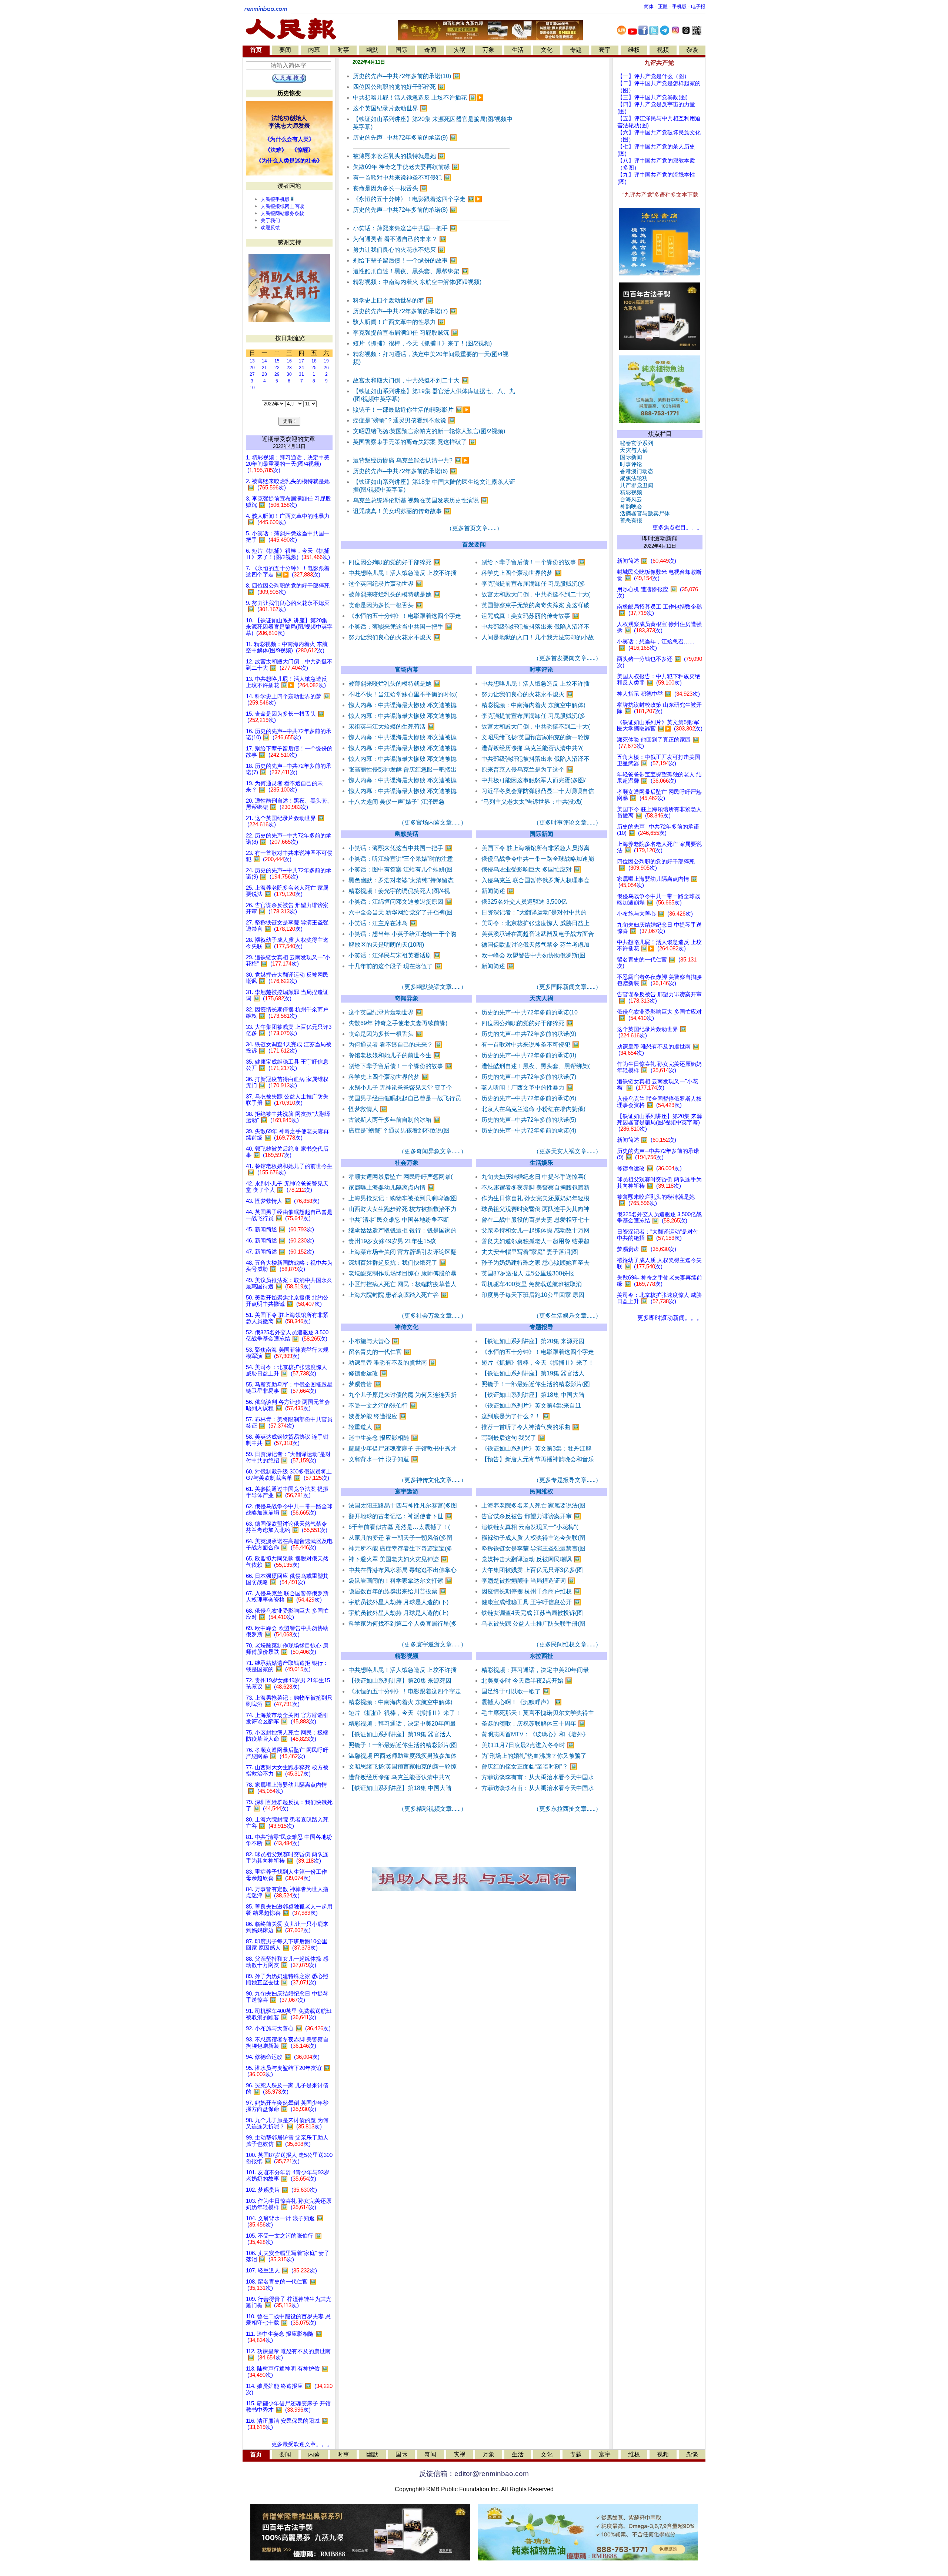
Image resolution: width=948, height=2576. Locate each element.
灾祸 (460, 50)
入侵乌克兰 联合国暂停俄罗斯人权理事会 (535, 880)
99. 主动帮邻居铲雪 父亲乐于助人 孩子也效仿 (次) (287, 2141)
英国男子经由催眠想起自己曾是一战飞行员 (405, 1098)
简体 (649, 6)
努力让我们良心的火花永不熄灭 (399, 250)
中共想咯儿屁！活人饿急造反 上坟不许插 (403, 573)
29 (277, 374)
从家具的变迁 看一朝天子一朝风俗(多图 (400, 1538)
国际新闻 (541, 834)
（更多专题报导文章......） (567, 1480)
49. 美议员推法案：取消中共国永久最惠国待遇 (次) (289, 1283)
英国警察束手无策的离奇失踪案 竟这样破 (535, 605)
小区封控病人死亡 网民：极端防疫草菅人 (403, 1284)
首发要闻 (474, 544)
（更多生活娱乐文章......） (567, 1316)
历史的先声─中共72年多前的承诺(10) (407, 76)
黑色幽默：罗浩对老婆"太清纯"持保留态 (401, 880)
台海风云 (630, 499)
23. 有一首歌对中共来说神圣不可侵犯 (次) (289, 856)
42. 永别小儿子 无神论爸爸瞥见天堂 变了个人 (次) (287, 1187)
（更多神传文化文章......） (433, 1480)
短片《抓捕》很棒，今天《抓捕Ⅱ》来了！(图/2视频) (422, 343)
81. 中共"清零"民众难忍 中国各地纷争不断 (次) (289, 1840)
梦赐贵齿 (365, 1384)
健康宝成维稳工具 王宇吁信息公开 (531, 1602)
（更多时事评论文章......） (567, 822)
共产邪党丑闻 (635, 485)
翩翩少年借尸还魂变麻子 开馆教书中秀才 (403, 1448)
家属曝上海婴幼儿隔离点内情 (392, 1187)
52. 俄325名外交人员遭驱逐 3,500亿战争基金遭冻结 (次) (287, 1336)
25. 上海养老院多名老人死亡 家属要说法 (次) (287, 891)
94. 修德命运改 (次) (283, 2057)
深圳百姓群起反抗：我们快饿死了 (398, 1263)
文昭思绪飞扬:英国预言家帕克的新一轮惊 (535, 737)
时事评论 (541, 670)
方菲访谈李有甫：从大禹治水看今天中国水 (538, 1777)
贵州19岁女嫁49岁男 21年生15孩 (392, 1241)
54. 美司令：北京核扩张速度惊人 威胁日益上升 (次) (286, 1370)
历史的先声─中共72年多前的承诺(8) (405, 210)
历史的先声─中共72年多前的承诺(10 (530, 1012)
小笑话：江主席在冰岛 (383, 923)
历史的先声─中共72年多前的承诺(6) (405, 471)
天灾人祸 (541, 998)
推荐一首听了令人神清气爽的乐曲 (530, 1427)
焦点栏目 (660, 434)
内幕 (314, 50)
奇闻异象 (407, 998)
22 (277, 368)
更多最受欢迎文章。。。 (302, 2444)
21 (264, 368)
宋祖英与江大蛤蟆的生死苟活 (392, 727)
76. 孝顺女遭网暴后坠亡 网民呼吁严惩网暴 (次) (287, 1753)
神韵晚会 (630, 506)
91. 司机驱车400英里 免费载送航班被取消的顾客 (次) (289, 2014)
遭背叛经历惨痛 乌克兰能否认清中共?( (532, 748)
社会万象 (407, 1163)
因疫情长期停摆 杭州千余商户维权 (531, 1591)
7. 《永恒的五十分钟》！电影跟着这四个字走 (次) (288, 571)
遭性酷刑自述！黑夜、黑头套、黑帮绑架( (536, 1066)
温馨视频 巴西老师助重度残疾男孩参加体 (403, 1756)
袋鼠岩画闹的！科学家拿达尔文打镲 (400, 1581)
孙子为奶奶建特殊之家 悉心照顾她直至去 (535, 1263)
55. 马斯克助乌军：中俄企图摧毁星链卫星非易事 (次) (289, 1388)
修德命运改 (368, 1373)
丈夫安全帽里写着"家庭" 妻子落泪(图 (530, 1252)
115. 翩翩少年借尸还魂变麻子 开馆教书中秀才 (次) (288, 2407)
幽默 (372, 50)
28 (264, 374)
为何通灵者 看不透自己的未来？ (400, 239)
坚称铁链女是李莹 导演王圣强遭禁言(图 (533, 1548)
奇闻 (430, 50)
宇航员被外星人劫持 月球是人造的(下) (398, 1602)
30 (289, 374)
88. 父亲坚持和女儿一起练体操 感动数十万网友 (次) (287, 1962)
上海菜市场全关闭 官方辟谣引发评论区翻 (403, 1252)
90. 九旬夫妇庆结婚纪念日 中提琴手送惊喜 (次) (287, 1997)
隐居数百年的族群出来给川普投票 (398, 1591)
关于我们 (270, 220)
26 (326, 368)
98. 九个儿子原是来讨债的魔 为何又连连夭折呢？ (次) (287, 2123)
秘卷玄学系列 (635, 443)
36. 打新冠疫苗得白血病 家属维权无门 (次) (287, 1082)
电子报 (698, 6)
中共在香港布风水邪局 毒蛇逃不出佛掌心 (403, 1570)
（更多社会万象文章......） (433, 1316)
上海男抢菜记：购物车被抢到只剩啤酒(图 (403, 1198)
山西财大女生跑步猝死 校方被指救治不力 (403, 1209)
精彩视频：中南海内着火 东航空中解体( (533, 705)
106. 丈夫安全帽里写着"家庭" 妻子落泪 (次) (288, 2256)
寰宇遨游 (407, 1491)
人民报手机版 (275, 199)
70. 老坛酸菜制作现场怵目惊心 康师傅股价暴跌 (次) (287, 1649)
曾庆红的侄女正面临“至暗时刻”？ (529, 1767)
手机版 (679, 6)
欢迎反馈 (270, 228)
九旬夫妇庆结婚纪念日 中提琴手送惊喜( (533, 1177)
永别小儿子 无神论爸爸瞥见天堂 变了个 (400, 1088)
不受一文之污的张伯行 (383, 1406)
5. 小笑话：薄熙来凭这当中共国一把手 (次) (288, 537)
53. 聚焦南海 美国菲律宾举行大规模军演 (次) (287, 1353)
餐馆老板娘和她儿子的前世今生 (395, 1055)
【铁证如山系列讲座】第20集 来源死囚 (533, 1341)
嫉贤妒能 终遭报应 (378, 1416)
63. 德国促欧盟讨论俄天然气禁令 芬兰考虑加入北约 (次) (287, 1527)
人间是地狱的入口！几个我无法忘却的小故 (538, 637)
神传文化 (407, 1327)
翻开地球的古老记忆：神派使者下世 (400, 1516)
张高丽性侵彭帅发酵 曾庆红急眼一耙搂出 (403, 770)
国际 (401, 50)
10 (252, 388)
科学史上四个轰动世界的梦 (393, 300)
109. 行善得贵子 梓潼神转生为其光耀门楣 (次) (289, 2302)
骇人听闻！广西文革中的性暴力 (399, 322)
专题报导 (541, 1327)
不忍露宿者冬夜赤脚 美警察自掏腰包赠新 (535, 1187)
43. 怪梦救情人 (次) (283, 1201)
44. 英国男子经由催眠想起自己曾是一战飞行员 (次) (289, 1215)
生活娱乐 (541, 1163)
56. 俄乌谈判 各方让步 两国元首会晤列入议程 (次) (288, 1405)
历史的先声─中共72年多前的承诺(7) (405, 311)
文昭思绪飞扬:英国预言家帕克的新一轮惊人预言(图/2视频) (429, 431)
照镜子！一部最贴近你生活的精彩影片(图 (536, 1384)
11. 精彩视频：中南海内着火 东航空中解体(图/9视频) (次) (287, 647)
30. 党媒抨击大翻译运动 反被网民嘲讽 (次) (287, 978)
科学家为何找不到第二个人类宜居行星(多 (403, 1624)
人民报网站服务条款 (282, 213)
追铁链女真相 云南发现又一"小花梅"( (530, 1527)
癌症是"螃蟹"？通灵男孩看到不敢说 (404, 420)
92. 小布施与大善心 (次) (288, 2028)
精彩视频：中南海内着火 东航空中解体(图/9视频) (417, 282)
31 (301, 374)
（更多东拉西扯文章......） (567, 1809)
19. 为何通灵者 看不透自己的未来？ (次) (284, 787)
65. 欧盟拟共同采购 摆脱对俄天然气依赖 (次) (287, 1562)
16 (289, 361)
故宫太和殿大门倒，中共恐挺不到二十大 (411, 380)
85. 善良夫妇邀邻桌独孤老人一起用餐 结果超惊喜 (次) (289, 1910)
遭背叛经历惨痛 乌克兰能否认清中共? (411, 460)
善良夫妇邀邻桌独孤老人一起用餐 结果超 (535, 1241)
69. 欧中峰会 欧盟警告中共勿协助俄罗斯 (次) (287, 1631)
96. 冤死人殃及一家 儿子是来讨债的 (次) (287, 2089)
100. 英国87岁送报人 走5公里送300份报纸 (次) (289, 2158)
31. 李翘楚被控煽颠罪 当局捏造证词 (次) (287, 995)
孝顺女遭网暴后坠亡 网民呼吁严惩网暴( (400, 1177)
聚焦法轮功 (632, 478)
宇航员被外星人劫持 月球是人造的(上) (398, 1613)
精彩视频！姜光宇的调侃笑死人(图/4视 (399, 891)
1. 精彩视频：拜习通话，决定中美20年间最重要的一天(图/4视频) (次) (288, 464)
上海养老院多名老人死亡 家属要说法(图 (533, 1506)
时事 (343, 50)
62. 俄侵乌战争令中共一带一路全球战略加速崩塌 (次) (289, 1510)
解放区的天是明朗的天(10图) (386, 945)
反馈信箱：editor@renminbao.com (474, 2474)
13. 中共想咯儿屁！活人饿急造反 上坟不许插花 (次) (286, 682)
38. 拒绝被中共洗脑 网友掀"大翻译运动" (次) (288, 1117)
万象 (488, 50)
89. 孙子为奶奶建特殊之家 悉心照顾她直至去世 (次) (287, 1979)
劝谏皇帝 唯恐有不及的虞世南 (392, 1363)
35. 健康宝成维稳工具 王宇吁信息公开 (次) (287, 1065)
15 (277, 361)
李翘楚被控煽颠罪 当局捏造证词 (528, 1581)
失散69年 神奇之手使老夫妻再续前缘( (398, 1023)
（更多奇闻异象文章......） (433, 1151)
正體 (663, 6)
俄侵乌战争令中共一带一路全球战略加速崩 (538, 859)
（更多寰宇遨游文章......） (433, 1644)
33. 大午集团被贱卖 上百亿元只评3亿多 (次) (289, 1030)
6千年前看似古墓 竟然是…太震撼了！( (399, 1527)
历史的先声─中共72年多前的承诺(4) (529, 1130)
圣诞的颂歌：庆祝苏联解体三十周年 (533, 1724)
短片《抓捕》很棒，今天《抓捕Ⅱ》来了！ (538, 1363)
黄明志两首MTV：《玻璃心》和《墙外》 (535, 1734)
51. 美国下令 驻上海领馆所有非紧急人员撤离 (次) (287, 1318)
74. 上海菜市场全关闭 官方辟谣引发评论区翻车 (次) (287, 1718)
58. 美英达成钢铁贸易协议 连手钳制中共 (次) (287, 1440)
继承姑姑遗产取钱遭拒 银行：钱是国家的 (403, 1230)
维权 (634, 50)
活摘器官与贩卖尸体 (643, 513)
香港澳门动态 (635, 471)
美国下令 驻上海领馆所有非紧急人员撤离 (535, 848)
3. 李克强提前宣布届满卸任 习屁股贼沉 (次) (288, 502)
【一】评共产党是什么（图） (653, 76)
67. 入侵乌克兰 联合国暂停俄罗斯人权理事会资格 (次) (287, 1597)
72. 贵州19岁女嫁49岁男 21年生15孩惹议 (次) (288, 1684)
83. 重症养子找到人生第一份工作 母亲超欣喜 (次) (286, 1875)
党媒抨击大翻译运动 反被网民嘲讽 (531, 1559)
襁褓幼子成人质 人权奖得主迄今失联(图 (533, 1538)
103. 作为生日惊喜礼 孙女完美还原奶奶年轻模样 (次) (289, 2204)
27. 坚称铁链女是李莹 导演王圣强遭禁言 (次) (287, 926)
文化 (547, 50)
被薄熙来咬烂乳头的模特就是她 (399, 156)
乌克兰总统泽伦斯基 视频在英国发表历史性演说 (420, 500)
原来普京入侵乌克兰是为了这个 (528, 770)
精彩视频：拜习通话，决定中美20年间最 (402, 1724)
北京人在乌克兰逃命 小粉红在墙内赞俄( (533, 1109)
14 (264, 361)
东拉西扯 (541, 1656)
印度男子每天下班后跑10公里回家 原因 (533, 1295)
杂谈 (692, 50)
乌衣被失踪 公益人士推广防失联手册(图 (533, 1624)
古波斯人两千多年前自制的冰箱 (395, 1120)
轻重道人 (365, 1427)
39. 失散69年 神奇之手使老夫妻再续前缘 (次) (287, 1135)
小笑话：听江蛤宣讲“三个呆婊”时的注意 (401, 859)
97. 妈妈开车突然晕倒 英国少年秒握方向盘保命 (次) (287, 2106)
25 (314, 368)
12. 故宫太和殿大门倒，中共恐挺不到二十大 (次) (289, 665)
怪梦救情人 (368, 1109)
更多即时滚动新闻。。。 (670, 1318)
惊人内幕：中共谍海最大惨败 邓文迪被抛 (403, 705)
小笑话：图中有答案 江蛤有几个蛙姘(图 (400, 869)
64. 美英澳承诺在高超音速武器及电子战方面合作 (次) (289, 1544)
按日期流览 (290, 338)
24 (301, 368)
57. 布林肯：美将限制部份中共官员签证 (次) (289, 1423)
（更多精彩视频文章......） (433, 1809)
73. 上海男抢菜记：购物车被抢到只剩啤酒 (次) (289, 1701)
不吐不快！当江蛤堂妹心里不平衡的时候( (403, 694)
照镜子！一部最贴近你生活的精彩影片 (412, 410)
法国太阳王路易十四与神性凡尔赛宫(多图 (403, 1506)
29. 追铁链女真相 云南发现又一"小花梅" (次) (288, 961)
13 (252, 361)
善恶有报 (630, 521)
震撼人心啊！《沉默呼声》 (522, 1702)
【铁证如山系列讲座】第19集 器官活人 (533, 1373)
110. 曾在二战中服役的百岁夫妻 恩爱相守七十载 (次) (288, 2320)
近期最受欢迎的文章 (288, 439)
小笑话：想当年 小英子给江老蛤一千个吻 (403, 934)
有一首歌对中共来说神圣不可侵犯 (402, 178)
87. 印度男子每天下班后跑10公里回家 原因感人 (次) (287, 1945)
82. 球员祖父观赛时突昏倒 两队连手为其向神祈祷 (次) (287, 1858)
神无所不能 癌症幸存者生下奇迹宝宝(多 (400, 1548)
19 (326, 361)
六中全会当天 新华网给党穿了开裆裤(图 (400, 912)
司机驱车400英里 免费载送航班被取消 (532, 1284)
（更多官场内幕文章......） (433, 822)
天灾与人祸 (632, 450)
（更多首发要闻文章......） (567, 658)
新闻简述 (498, 891)
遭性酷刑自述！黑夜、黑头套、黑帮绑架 (411, 271)
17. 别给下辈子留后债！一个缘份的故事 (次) (289, 752)
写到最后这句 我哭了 (513, 1438)
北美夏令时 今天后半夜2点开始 (527, 1681)
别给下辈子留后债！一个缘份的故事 (405, 260)
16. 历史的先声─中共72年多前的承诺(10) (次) (289, 734)
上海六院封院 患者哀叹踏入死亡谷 (398, 1295)
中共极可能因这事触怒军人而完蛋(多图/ (533, 780)
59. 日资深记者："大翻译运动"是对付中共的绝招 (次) (288, 1457)
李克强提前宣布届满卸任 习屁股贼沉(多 (533, 584)
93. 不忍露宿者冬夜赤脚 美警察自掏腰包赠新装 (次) (287, 2043)
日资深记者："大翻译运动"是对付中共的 (534, 912)
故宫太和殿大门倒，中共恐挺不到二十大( (536, 594)
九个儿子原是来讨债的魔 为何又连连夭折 (403, 1395)
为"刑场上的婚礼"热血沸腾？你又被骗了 (534, 1756)
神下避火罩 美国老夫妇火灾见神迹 (398, 1559)
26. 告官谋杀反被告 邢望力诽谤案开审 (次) (287, 908)
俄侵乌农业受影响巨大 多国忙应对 (531, 869)
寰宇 (605, 50)
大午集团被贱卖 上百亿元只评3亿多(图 (532, 1570)
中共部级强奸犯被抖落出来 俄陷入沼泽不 (535, 627)
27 (252, 374)
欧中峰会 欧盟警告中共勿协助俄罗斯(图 (533, 955)
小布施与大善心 (374, 1341)
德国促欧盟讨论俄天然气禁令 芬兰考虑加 (535, 945)
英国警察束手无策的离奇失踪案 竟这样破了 (415, 442)
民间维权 (541, 1491)
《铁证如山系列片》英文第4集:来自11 (531, 1406)
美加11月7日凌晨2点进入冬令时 (528, 1745)
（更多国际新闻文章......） (567, 987)
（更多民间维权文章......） (567, 1644)
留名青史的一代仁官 (380, 1352)
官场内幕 (407, 670)
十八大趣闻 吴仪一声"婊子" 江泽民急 (397, 802)
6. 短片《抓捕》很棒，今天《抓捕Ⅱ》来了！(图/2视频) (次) (288, 554)
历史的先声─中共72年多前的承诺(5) (529, 1120)
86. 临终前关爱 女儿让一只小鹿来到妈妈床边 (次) (287, 1927)
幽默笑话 (407, 834)
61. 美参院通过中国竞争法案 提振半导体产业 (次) (287, 1492)
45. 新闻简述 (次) (280, 1230)
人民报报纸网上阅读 (282, 206)
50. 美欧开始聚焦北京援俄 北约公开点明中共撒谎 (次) (287, 1301)
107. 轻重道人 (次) (281, 2271)
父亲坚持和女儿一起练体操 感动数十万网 (535, 1230)
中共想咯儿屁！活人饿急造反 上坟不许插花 (418, 98)
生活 (518, 50)
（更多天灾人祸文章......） (567, 1151)
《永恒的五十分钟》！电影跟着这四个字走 (418, 199)
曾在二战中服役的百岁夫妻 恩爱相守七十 (535, 1220)
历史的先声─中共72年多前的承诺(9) (405, 138)
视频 (663, 50)
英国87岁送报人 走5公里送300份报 (528, 1273)
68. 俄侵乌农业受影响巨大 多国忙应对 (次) (287, 1614)
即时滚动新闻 (660, 538)
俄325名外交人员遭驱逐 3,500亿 (524, 902)
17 (301, 361)
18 (314, 361)
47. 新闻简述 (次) (280, 1252)
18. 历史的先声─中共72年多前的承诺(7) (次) (289, 769)
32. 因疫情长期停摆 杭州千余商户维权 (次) (287, 1013)
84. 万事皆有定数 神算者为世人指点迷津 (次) (287, 1892)
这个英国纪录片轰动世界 (390, 108)
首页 (256, 50)
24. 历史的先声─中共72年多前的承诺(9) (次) (289, 874)
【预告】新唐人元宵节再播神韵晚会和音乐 (538, 1459)
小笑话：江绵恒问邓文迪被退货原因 (400, 902)
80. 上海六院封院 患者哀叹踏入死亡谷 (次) (287, 1823)
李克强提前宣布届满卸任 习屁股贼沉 (406, 333)
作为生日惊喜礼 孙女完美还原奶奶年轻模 (535, 1198)
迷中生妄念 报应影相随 (383, 1438)
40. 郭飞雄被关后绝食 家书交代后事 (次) (287, 1152)
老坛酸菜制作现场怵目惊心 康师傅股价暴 (403, 1273)
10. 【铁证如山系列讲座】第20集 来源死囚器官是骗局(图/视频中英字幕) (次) (289, 627)
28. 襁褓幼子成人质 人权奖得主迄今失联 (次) (287, 943)
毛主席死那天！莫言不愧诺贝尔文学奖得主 (538, 1713)
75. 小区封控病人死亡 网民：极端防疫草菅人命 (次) (287, 1736)
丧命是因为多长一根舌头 (390, 188)
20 (252, 368)
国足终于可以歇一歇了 (516, 1691)
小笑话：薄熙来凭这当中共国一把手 (405, 228)
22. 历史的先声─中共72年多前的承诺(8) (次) (289, 839)
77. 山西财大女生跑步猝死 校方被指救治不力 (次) (287, 1771)
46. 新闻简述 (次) (280, 1241)
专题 (576, 50)
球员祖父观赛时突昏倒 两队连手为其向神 (535, 1209)
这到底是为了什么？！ (516, 1416)
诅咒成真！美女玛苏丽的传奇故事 (402, 511)
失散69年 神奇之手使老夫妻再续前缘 (406, 167)
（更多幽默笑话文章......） (433, 987)
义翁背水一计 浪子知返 (383, 1459)
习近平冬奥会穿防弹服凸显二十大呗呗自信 (538, 791)
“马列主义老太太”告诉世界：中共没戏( (532, 802)
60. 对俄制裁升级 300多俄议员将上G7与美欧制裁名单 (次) (289, 1475)
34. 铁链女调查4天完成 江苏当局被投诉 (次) (289, 1048)
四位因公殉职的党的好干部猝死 (399, 87)
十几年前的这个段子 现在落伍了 (395, 966)
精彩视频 (407, 1656)
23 (289, 368)
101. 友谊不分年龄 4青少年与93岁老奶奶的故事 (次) (288, 2176)
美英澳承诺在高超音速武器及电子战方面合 (538, 934)
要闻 (285, 50)
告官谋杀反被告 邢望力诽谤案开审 (531, 1516)
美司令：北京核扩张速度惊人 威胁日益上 (535, 923)
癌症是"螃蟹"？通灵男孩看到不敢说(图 (399, 1130)
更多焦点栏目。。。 (676, 528)
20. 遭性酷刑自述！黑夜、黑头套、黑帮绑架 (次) (289, 804)
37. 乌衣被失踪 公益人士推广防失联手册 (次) (287, 1100)
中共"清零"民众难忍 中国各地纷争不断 (399, 1220)
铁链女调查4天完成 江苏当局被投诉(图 (532, 1613)
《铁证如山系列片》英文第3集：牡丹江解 (536, 1448)
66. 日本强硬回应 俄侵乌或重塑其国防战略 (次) (287, 1579)
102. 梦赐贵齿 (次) (281, 2190)
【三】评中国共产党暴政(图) (652, 97)
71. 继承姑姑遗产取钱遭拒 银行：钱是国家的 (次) (287, 1666)
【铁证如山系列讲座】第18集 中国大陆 (533, 1395)
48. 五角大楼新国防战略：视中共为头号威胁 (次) (289, 1266)
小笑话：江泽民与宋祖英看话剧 (395, 955)
